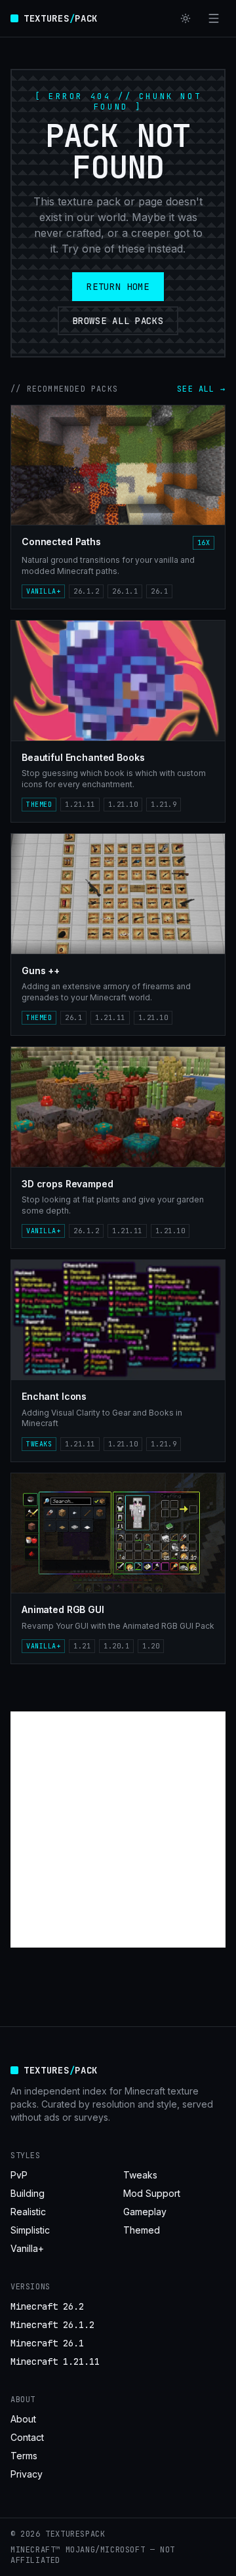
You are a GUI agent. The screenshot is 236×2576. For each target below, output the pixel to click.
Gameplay (145, 2212)
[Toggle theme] (186, 18)
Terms (24, 2456)
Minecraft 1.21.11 (55, 2361)
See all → (201, 389)
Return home (118, 287)
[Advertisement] (118, 1830)
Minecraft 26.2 (47, 2306)
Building (28, 2193)
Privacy (27, 2474)
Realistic (28, 2212)
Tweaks (140, 2175)
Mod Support (152, 2193)
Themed (142, 2230)
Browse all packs (118, 321)
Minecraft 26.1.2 (52, 2325)
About (23, 2419)
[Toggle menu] (214, 18)
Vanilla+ (27, 2248)
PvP (19, 2175)
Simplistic (30, 2230)
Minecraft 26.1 (47, 2343)
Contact (27, 2437)
